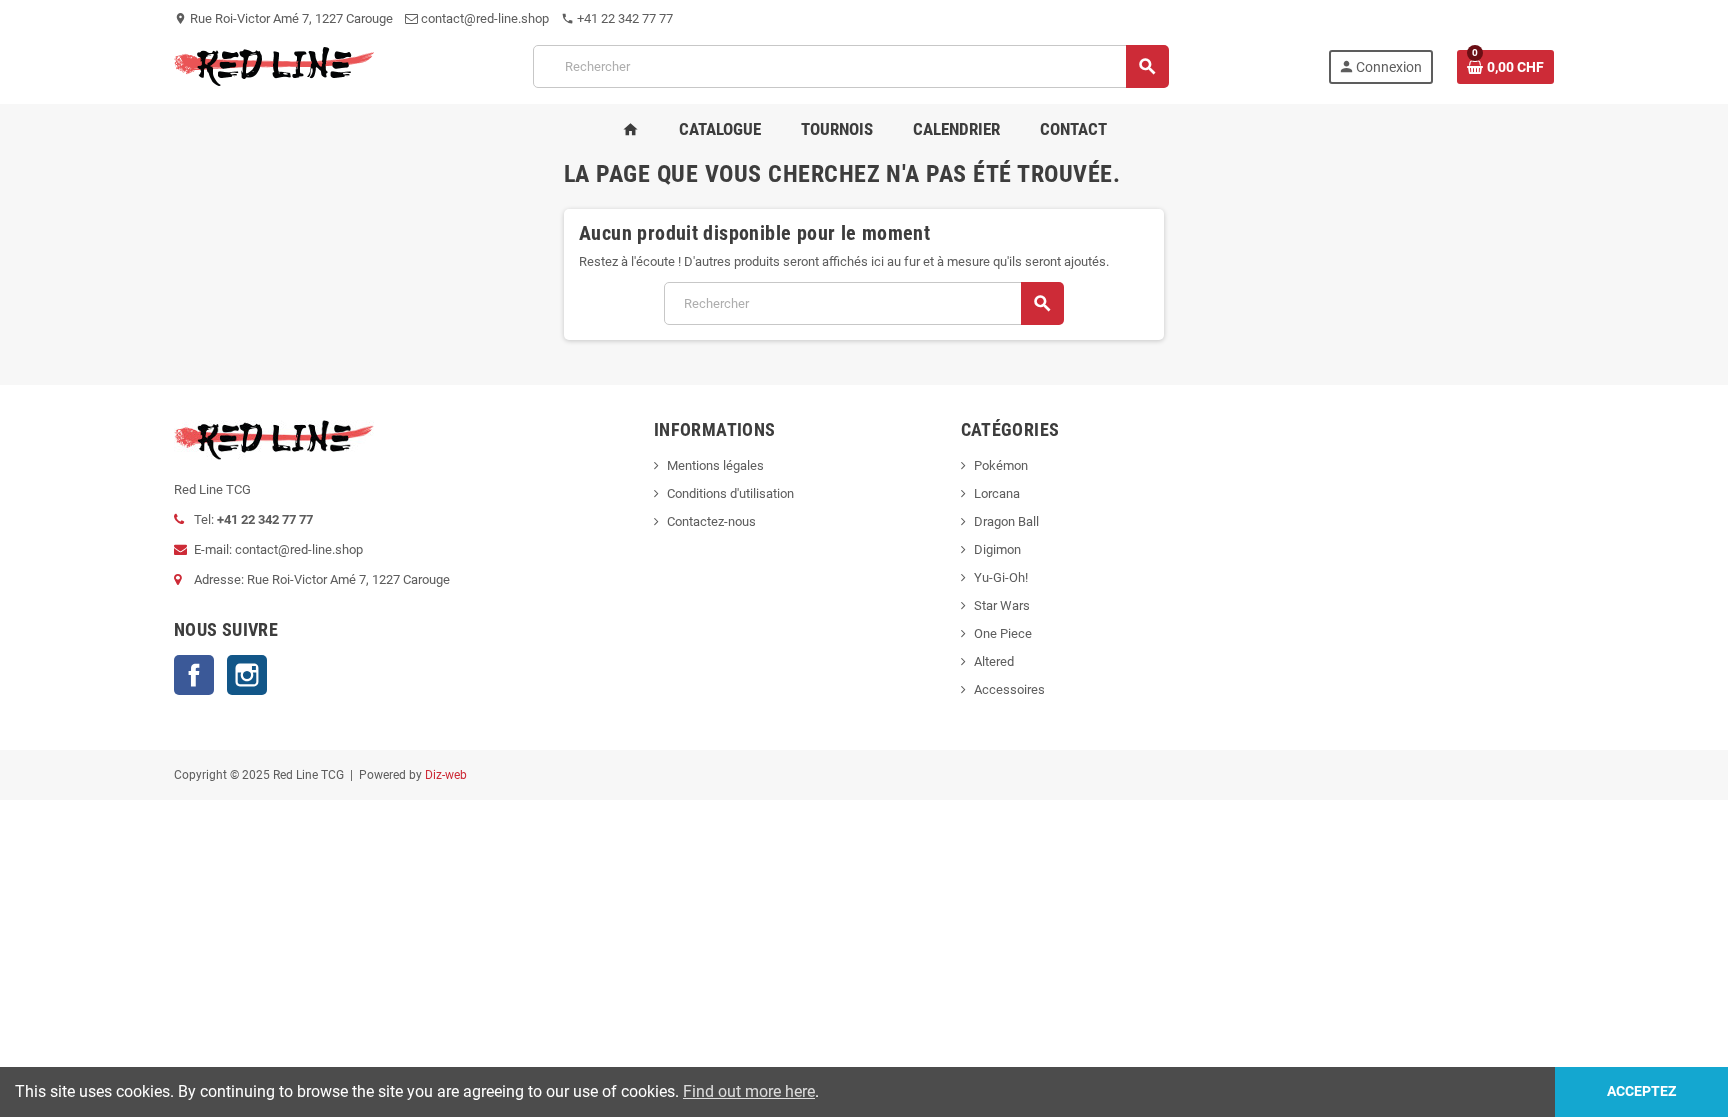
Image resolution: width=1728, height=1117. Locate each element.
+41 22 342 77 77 (617, 18)
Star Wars (1002, 605)
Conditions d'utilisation (730, 493)
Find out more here (749, 1091)
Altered (994, 661)
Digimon (997, 549)
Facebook (194, 675)
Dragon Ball (1006, 521)
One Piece (1003, 633)
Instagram (247, 675)
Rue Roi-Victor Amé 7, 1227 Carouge (283, 18)
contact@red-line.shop (483, 18)
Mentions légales (715, 465)
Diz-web (446, 775)
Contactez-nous (711, 521)
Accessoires (1009, 689)
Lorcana (997, 493)
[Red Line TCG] (274, 65)
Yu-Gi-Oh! (1001, 577)
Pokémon (1001, 465)
